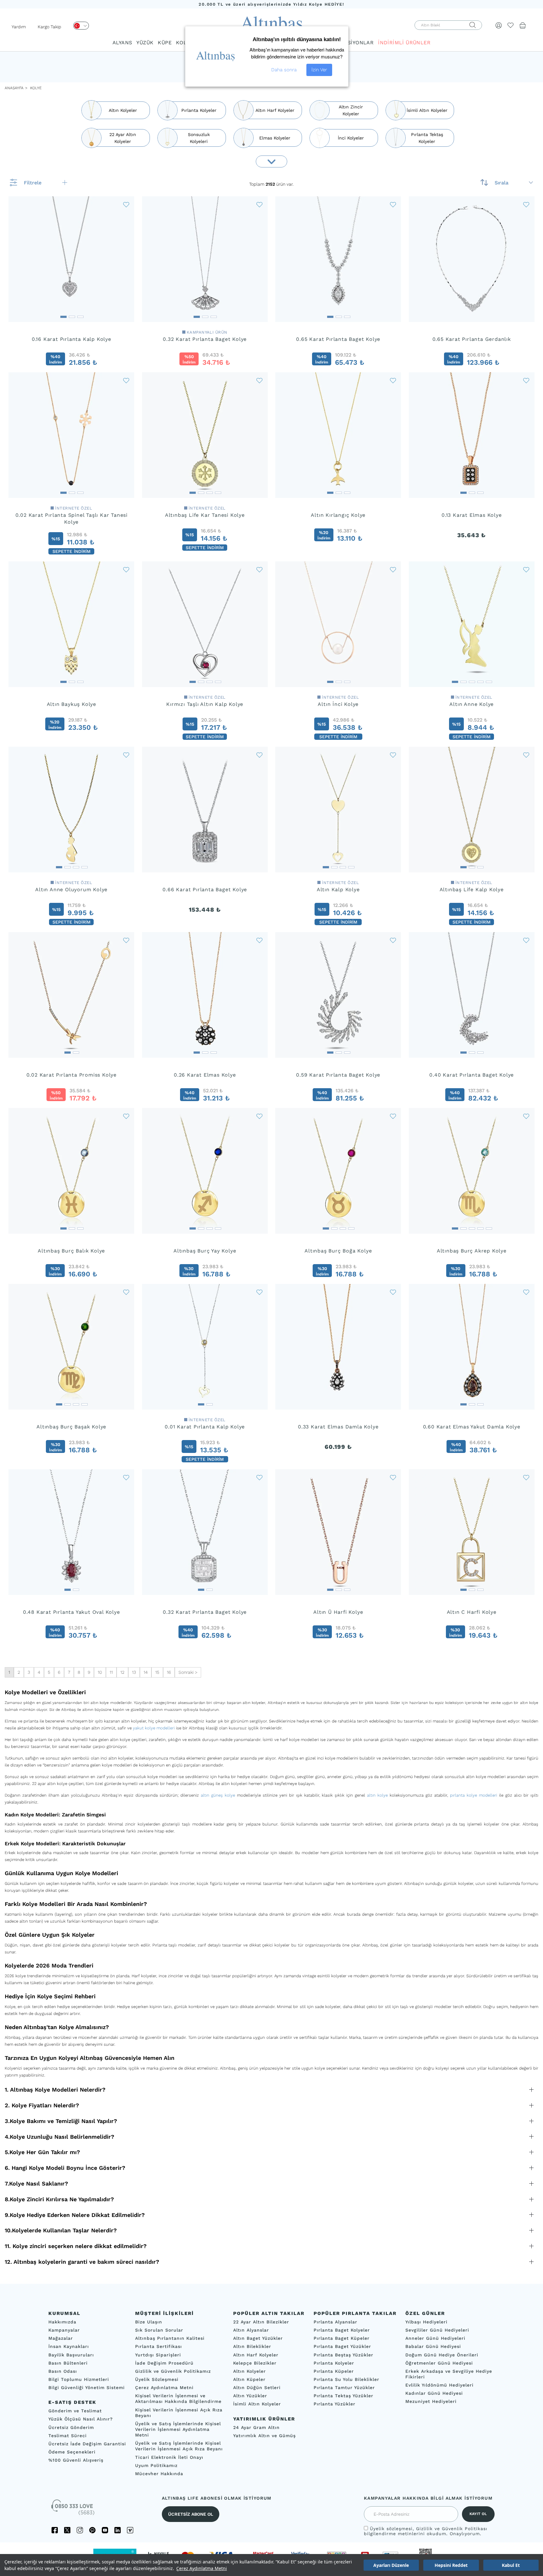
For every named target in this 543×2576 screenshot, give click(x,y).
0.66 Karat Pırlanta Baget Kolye (205, 890)
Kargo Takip (49, 27)
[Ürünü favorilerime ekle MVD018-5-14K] (260, 755)
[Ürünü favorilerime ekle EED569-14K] (126, 940)
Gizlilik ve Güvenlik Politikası (452, 2529)
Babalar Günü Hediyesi (433, 2347)
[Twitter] (67, 2530)
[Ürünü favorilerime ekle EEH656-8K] (526, 204)
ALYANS (122, 43)
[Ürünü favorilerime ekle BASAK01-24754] (126, 1292)
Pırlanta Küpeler (334, 2371)
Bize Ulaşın (149, 2322)
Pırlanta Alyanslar (335, 2322)
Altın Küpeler (249, 2379)
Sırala (502, 183)
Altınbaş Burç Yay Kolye (205, 1251)
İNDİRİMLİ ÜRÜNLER (404, 43)
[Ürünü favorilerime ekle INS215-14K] (393, 940)
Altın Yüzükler (250, 2396)
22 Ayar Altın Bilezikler (261, 2322)
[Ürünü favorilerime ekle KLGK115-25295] (393, 380)
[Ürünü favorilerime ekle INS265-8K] (260, 940)
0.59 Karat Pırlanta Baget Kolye (338, 1075)
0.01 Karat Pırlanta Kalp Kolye (205, 1427)
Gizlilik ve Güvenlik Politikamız (173, 2371)
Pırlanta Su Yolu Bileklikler (346, 2379)
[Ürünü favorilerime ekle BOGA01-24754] (393, 1116)
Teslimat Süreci (68, 2436)
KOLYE (184, 43)
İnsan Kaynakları (69, 2347)
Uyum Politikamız (156, 2465)
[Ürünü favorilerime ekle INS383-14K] (260, 204)
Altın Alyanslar (251, 2330)
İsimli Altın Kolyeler (257, 2404)
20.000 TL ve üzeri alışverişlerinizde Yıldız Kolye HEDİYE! (271, 4)
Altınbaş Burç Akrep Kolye (472, 1251)
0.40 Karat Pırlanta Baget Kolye (472, 1075)
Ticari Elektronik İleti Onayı (169, 2457)
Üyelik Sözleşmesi (157, 2379)
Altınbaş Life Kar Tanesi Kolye (205, 515)
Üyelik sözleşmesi (391, 2529)
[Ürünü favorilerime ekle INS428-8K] (126, 204)
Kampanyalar (64, 2330)
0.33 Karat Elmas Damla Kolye (338, 1427)
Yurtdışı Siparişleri (158, 2355)
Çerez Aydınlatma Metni (202, 2568)
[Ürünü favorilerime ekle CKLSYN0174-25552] (526, 1477)
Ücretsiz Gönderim (71, 2427)
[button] (63, 315)
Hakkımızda (62, 2322)
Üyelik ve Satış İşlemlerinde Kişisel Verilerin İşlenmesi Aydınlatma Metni (178, 2429)
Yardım (19, 27)
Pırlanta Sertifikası (159, 2347)
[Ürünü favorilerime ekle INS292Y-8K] (526, 1292)
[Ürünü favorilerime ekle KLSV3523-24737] (260, 569)
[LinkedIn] (118, 2530)
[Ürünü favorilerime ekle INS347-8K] (393, 204)
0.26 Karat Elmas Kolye (205, 1075)
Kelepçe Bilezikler (255, 2363)
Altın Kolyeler (250, 2371)
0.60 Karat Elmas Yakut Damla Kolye (472, 1427)
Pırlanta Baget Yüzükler (342, 2347)
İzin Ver (319, 70)
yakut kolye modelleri (154, 1728)
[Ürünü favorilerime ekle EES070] (393, 1292)
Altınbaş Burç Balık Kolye (71, 1251)
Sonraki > (188, 1672)
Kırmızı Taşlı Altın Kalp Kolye (205, 704)
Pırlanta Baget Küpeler (342, 2338)
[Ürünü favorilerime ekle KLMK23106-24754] (126, 755)
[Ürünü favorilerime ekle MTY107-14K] (260, 1292)
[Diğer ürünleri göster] (271, 161)
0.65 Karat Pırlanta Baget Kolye (338, 339)
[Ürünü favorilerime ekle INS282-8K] (526, 380)
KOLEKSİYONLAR (352, 43)
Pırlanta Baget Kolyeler (342, 2330)
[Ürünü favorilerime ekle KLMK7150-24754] (393, 755)
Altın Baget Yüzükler (258, 2338)
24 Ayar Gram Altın (256, 2427)
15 (157, 1672)
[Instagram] (80, 2530)
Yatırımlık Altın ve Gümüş (264, 2436)
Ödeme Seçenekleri (72, 2452)
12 (122, 1672)
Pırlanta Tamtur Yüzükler (344, 2388)
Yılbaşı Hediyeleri (426, 2322)
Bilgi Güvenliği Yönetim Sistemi (87, 2388)
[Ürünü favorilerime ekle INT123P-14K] (126, 380)
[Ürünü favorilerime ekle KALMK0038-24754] (260, 380)
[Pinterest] (92, 2530)
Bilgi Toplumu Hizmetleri (79, 2379)
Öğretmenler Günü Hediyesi (439, 2363)
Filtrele (33, 183)
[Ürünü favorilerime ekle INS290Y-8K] (126, 1477)
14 (146, 1672)
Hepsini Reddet (451, 2565)
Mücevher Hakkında (159, 2474)
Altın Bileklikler (252, 2347)
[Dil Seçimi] (81, 26)
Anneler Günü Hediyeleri (435, 2338)
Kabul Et (511, 2565)
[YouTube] (105, 2530)
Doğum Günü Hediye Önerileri (442, 2355)
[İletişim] (74, 2509)
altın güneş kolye (218, 1795)
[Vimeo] (130, 2530)
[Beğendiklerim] (511, 25)
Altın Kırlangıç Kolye (338, 515)
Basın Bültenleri (68, 2363)
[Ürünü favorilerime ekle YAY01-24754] (260, 1116)
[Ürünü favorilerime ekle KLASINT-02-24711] (393, 569)
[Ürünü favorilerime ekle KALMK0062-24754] (526, 755)
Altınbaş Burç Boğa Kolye (338, 1251)
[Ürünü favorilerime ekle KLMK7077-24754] (526, 569)
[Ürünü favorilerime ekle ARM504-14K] (260, 1477)
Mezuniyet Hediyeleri (431, 2401)
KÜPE (165, 43)
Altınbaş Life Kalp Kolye (472, 890)
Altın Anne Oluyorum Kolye (71, 890)
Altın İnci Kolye (338, 704)
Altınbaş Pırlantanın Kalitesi (170, 2338)
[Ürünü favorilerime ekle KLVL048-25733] (126, 569)
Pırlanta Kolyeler (334, 2363)
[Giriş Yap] (499, 25)
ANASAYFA (14, 88)
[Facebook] (55, 2530)
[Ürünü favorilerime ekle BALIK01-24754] (126, 1116)
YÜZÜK (145, 43)
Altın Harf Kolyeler (256, 2355)
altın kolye (377, 1795)
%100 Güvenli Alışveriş (76, 2460)
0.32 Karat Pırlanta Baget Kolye (205, 339)
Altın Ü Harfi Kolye (338, 1612)
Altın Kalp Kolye (338, 890)
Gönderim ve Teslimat (75, 2411)
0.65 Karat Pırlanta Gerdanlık (472, 339)
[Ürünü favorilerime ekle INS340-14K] (526, 940)
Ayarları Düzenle (391, 2565)
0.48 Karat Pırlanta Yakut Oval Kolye (71, 1612)
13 (134, 1672)
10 (100, 1672)
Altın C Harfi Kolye (472, 1612)
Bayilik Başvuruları (71, 2355)
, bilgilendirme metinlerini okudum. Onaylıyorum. (426, 2531)
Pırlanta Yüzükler (335, 2404)
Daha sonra (284, 70)
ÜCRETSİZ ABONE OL (191, 2514)
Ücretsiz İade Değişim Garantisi (87, 2444)
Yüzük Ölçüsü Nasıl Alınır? (81, 2419)
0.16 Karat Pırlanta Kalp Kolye (71, 339)
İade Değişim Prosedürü (164, 2363)
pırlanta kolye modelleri (474, 1795)
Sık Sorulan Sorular (159, 2330)
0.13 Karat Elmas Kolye (472, 515)
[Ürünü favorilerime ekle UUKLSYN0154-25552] (393, 1477)
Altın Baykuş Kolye (71, 704)
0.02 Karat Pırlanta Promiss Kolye (71, 1075)
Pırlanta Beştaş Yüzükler (343, 2355)
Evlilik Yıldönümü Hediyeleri (439, 2385)
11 (111, 1672)
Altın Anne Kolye (472, 704)
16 (169, 1672)
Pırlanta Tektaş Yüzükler (343, 2396)
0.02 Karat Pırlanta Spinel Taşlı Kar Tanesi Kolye (71, 519)
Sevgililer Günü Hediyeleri (437, 2330)
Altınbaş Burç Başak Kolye (71, 1427)
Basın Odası (63, 2371)
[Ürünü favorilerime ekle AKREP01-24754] (526, 1116)
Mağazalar (61, 2338)
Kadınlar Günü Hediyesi (434, 2393)
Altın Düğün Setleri (257, 2388)
